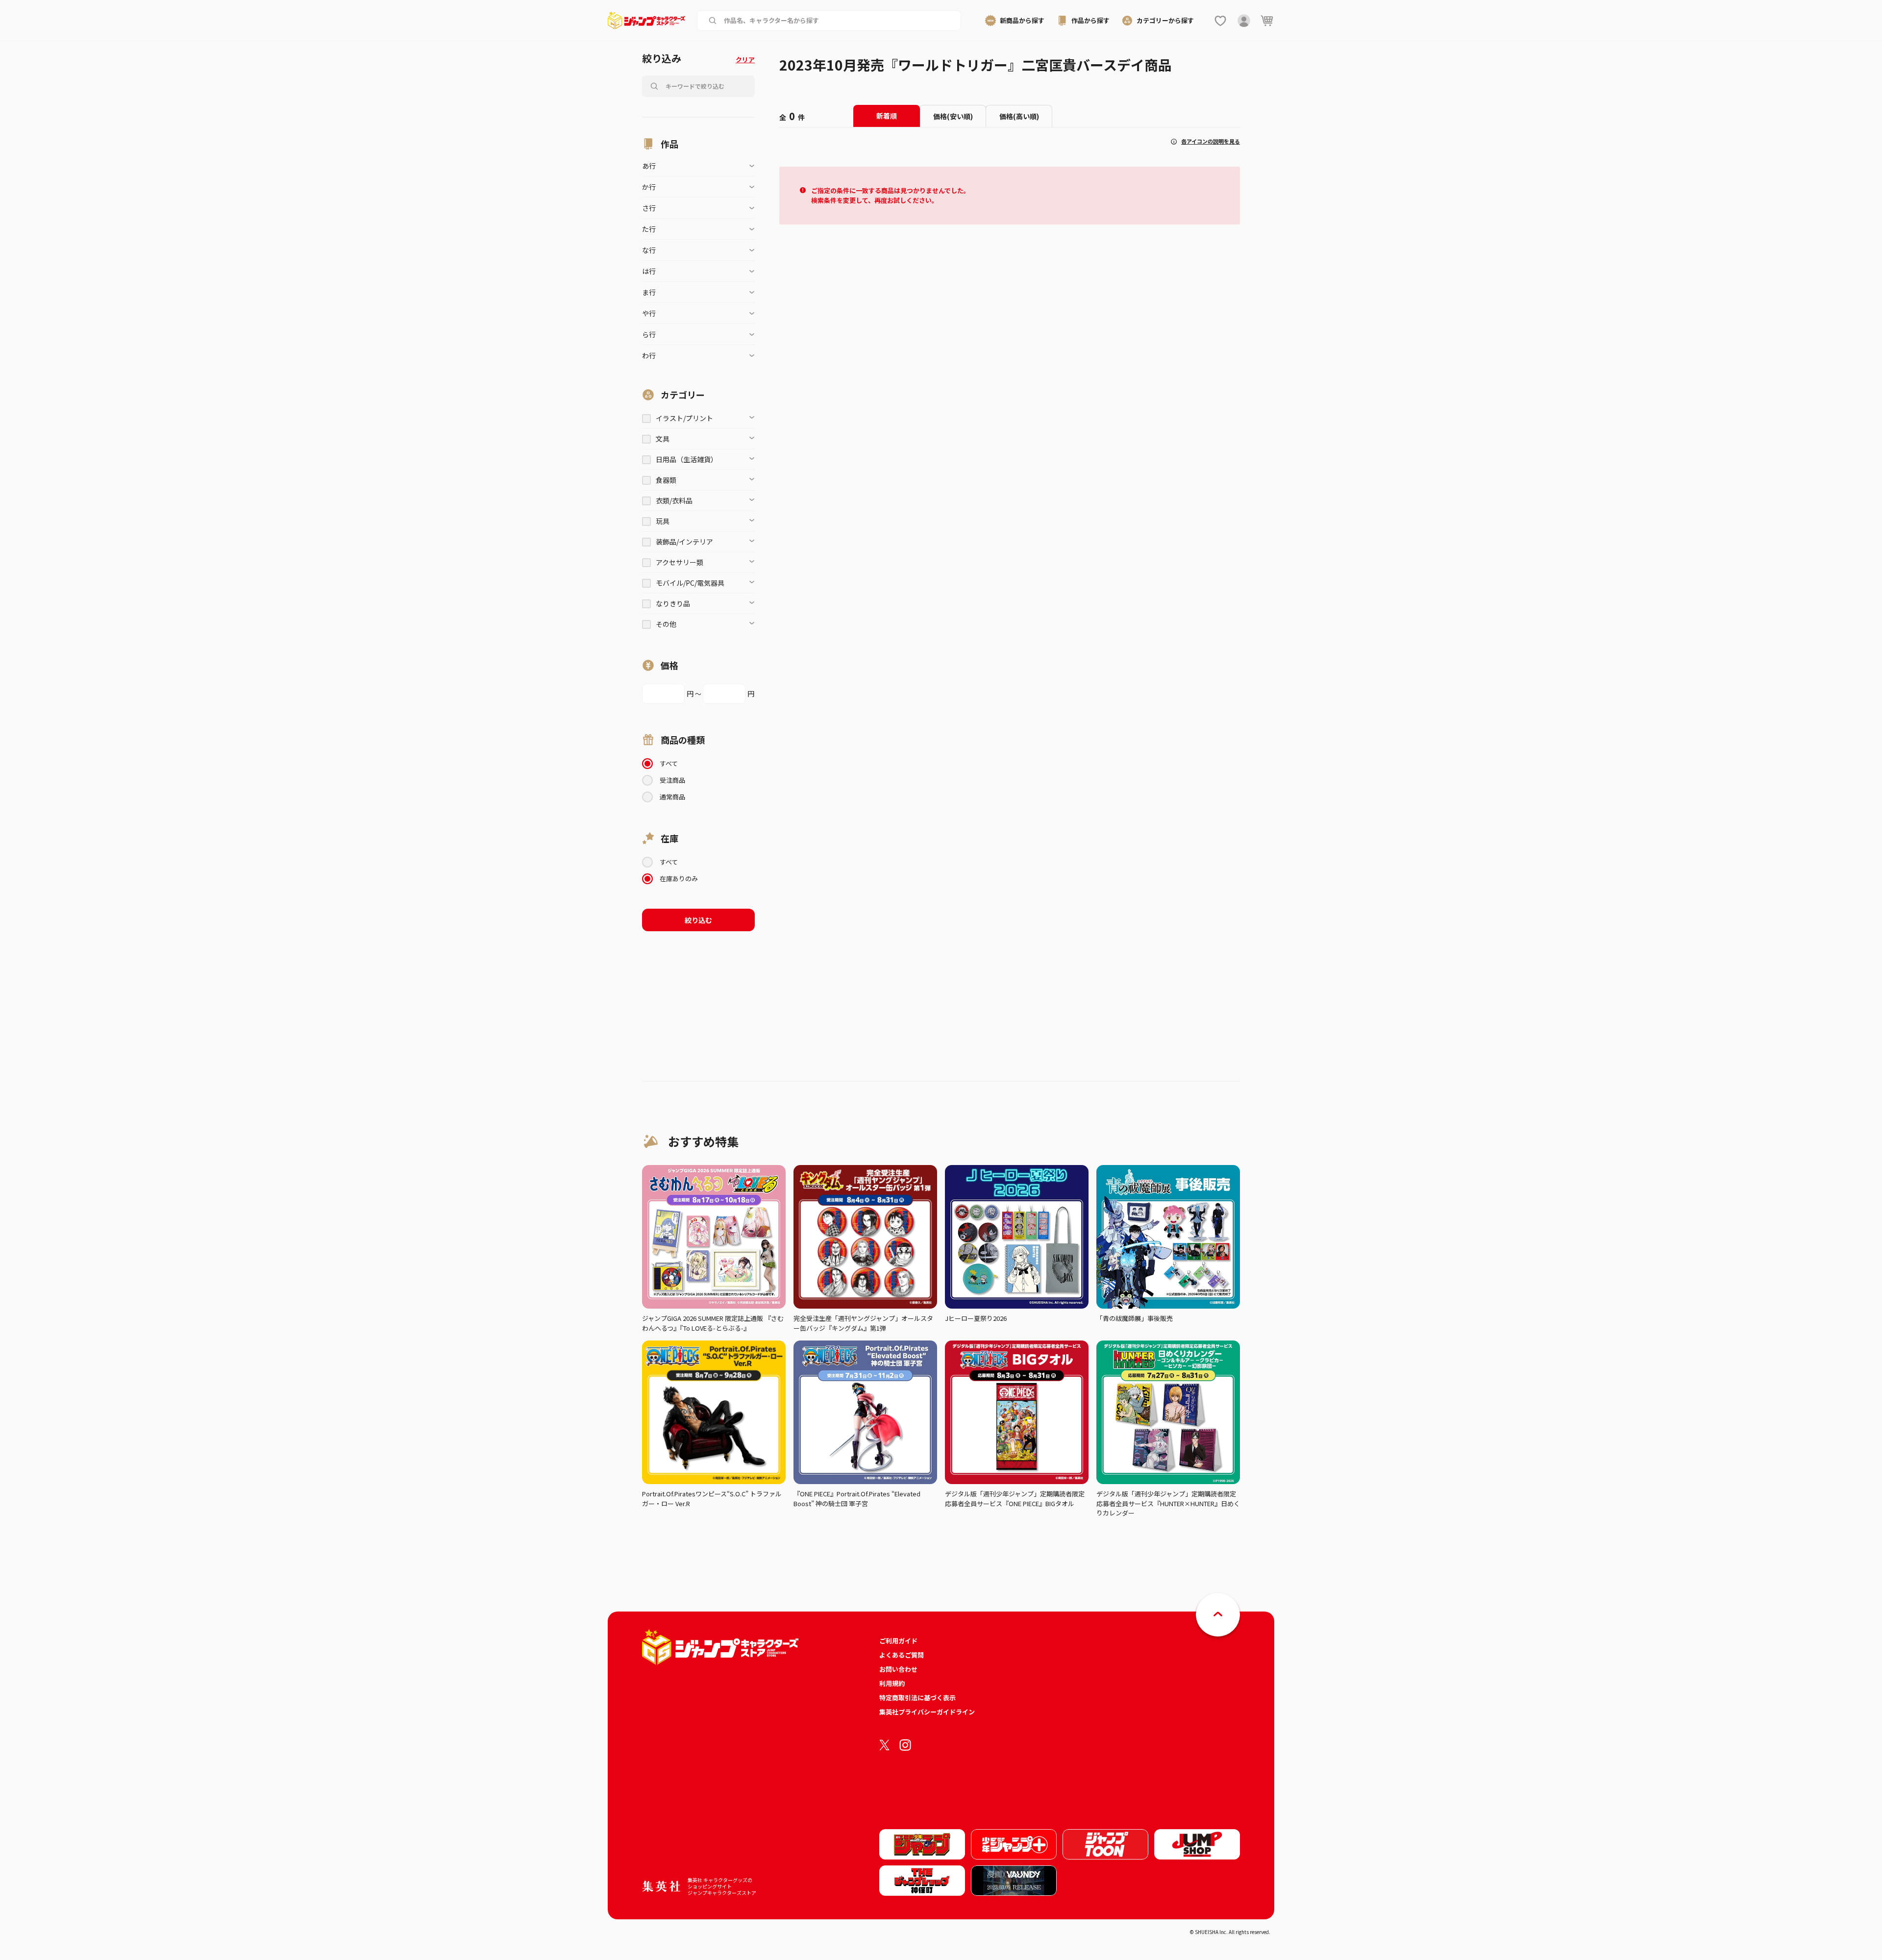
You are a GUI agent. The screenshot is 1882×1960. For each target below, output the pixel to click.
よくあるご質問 (902, 1655)
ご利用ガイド (898, 1641)
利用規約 (892, 1683)
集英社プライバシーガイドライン (927, 1712)
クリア (745, 60)
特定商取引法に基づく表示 (917, 1698)
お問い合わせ (898, 1669)
